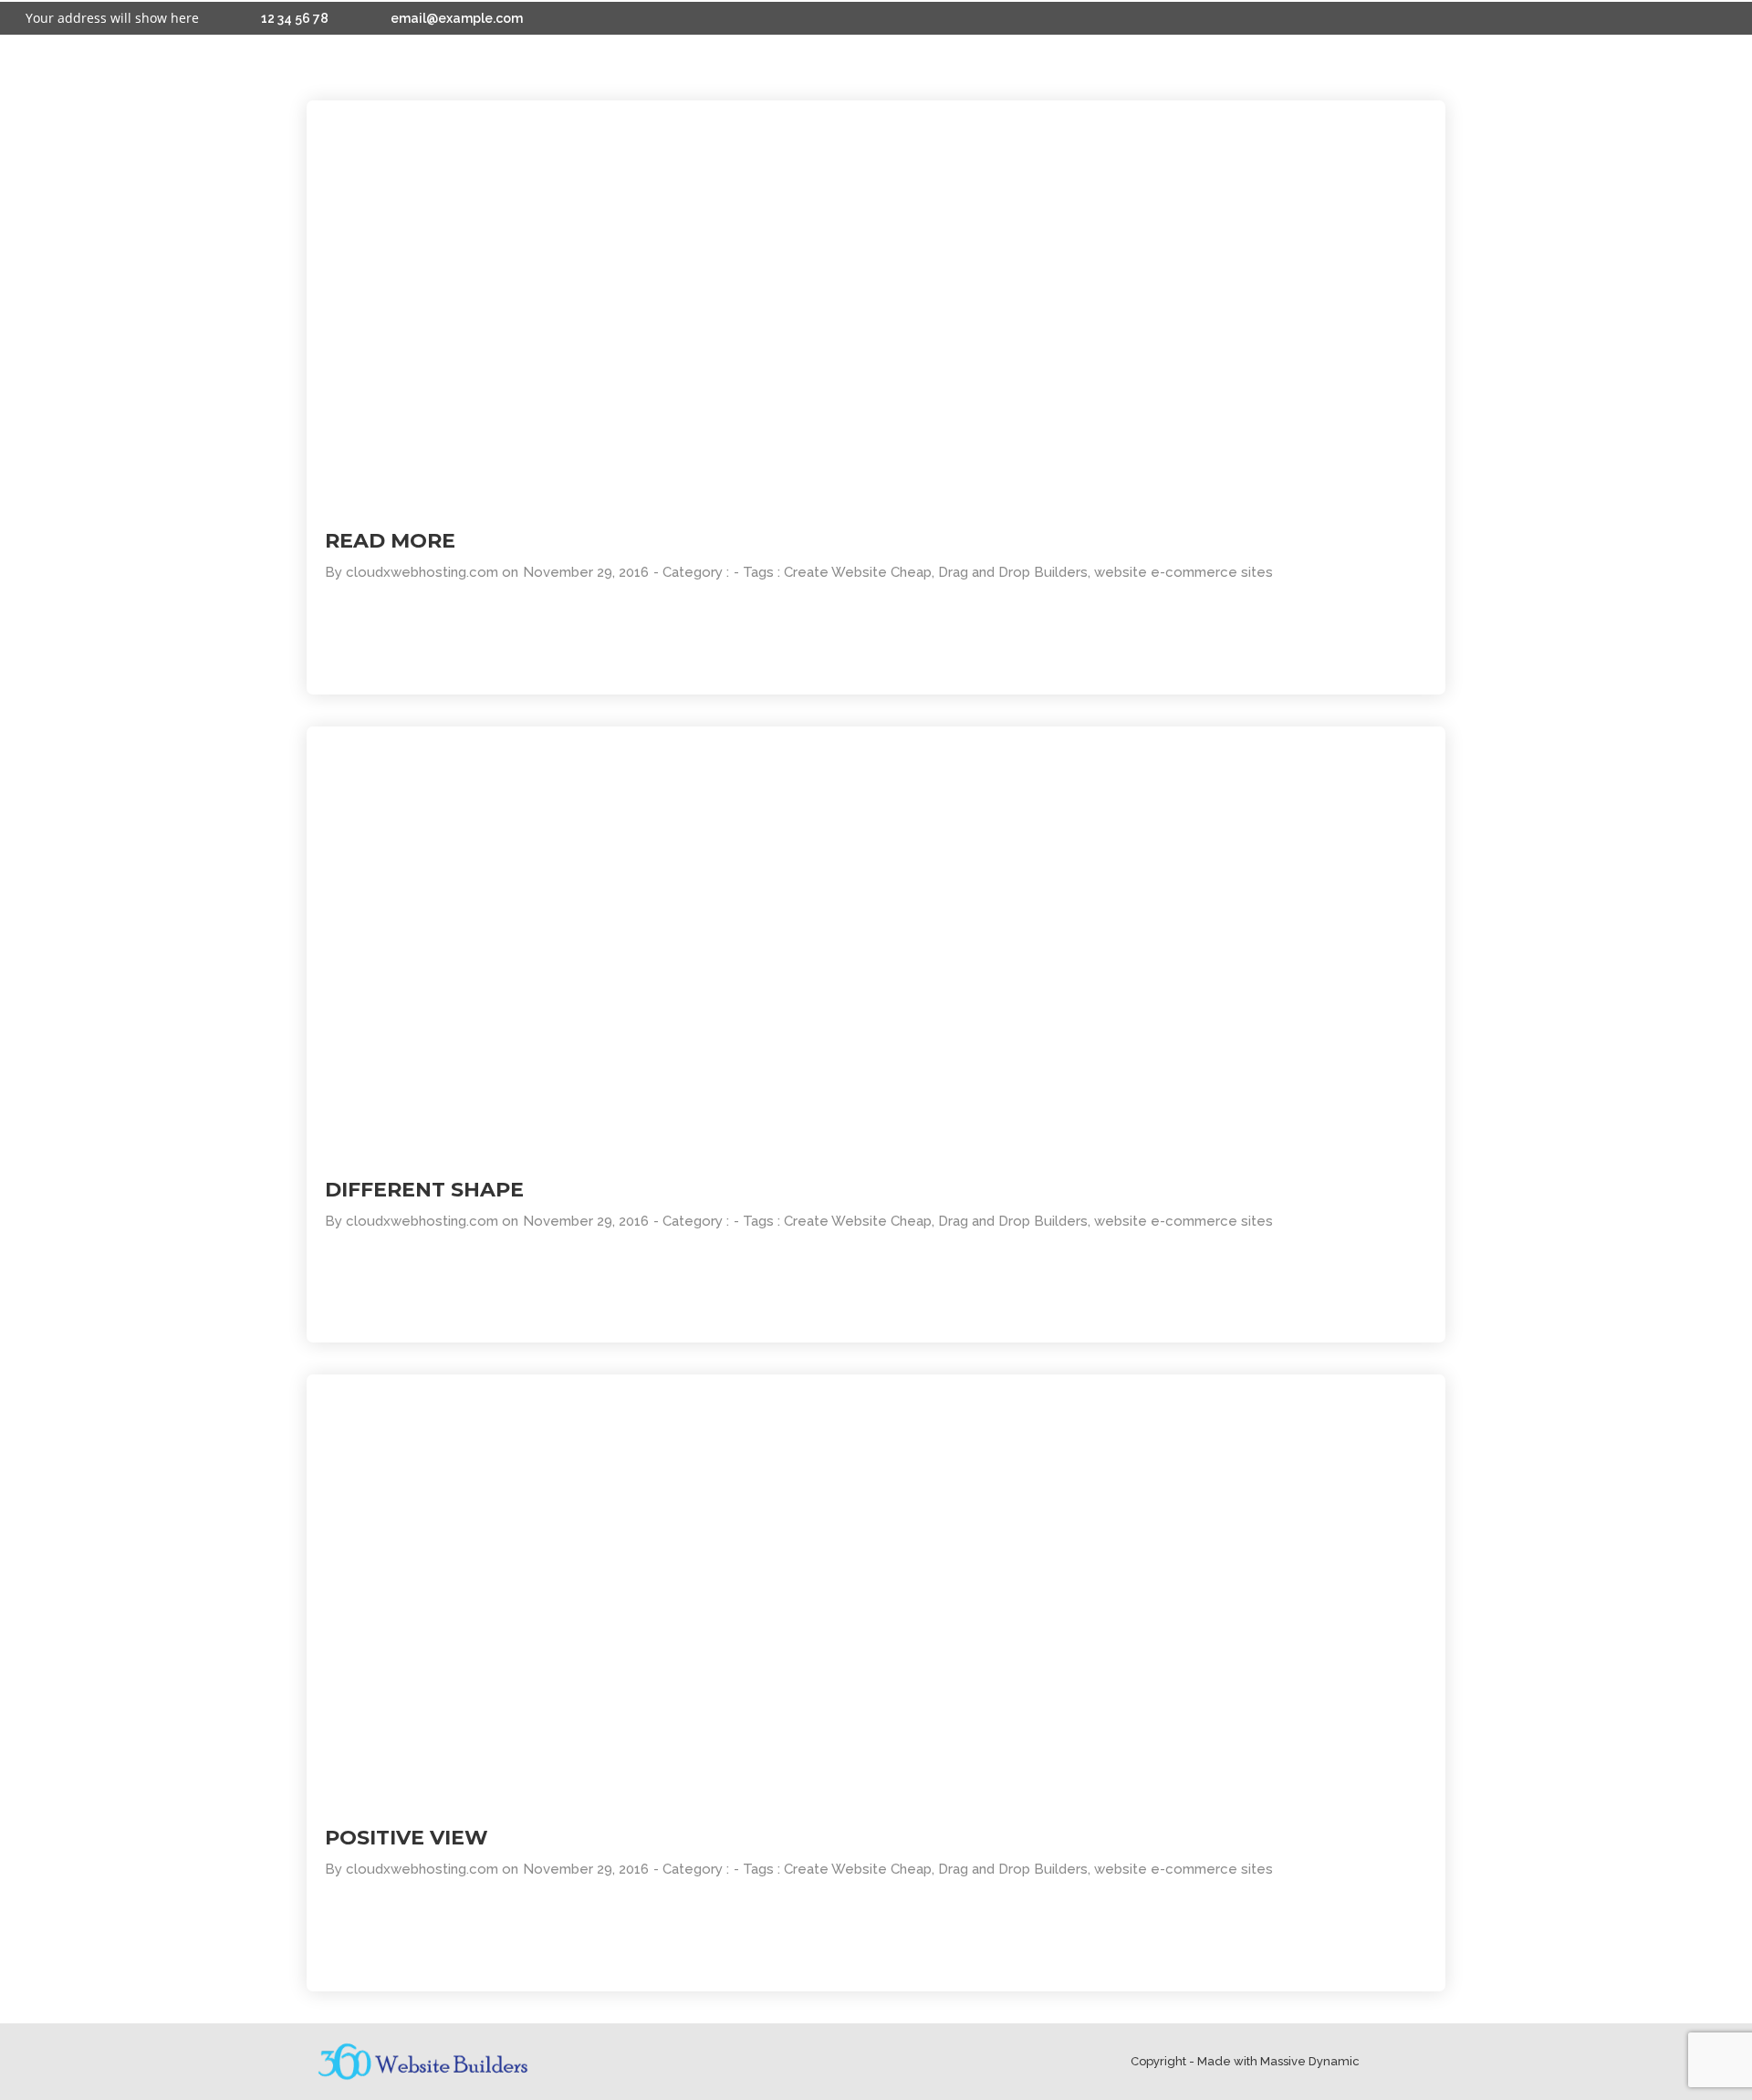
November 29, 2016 (586, 572)
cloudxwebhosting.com (422, 572)
